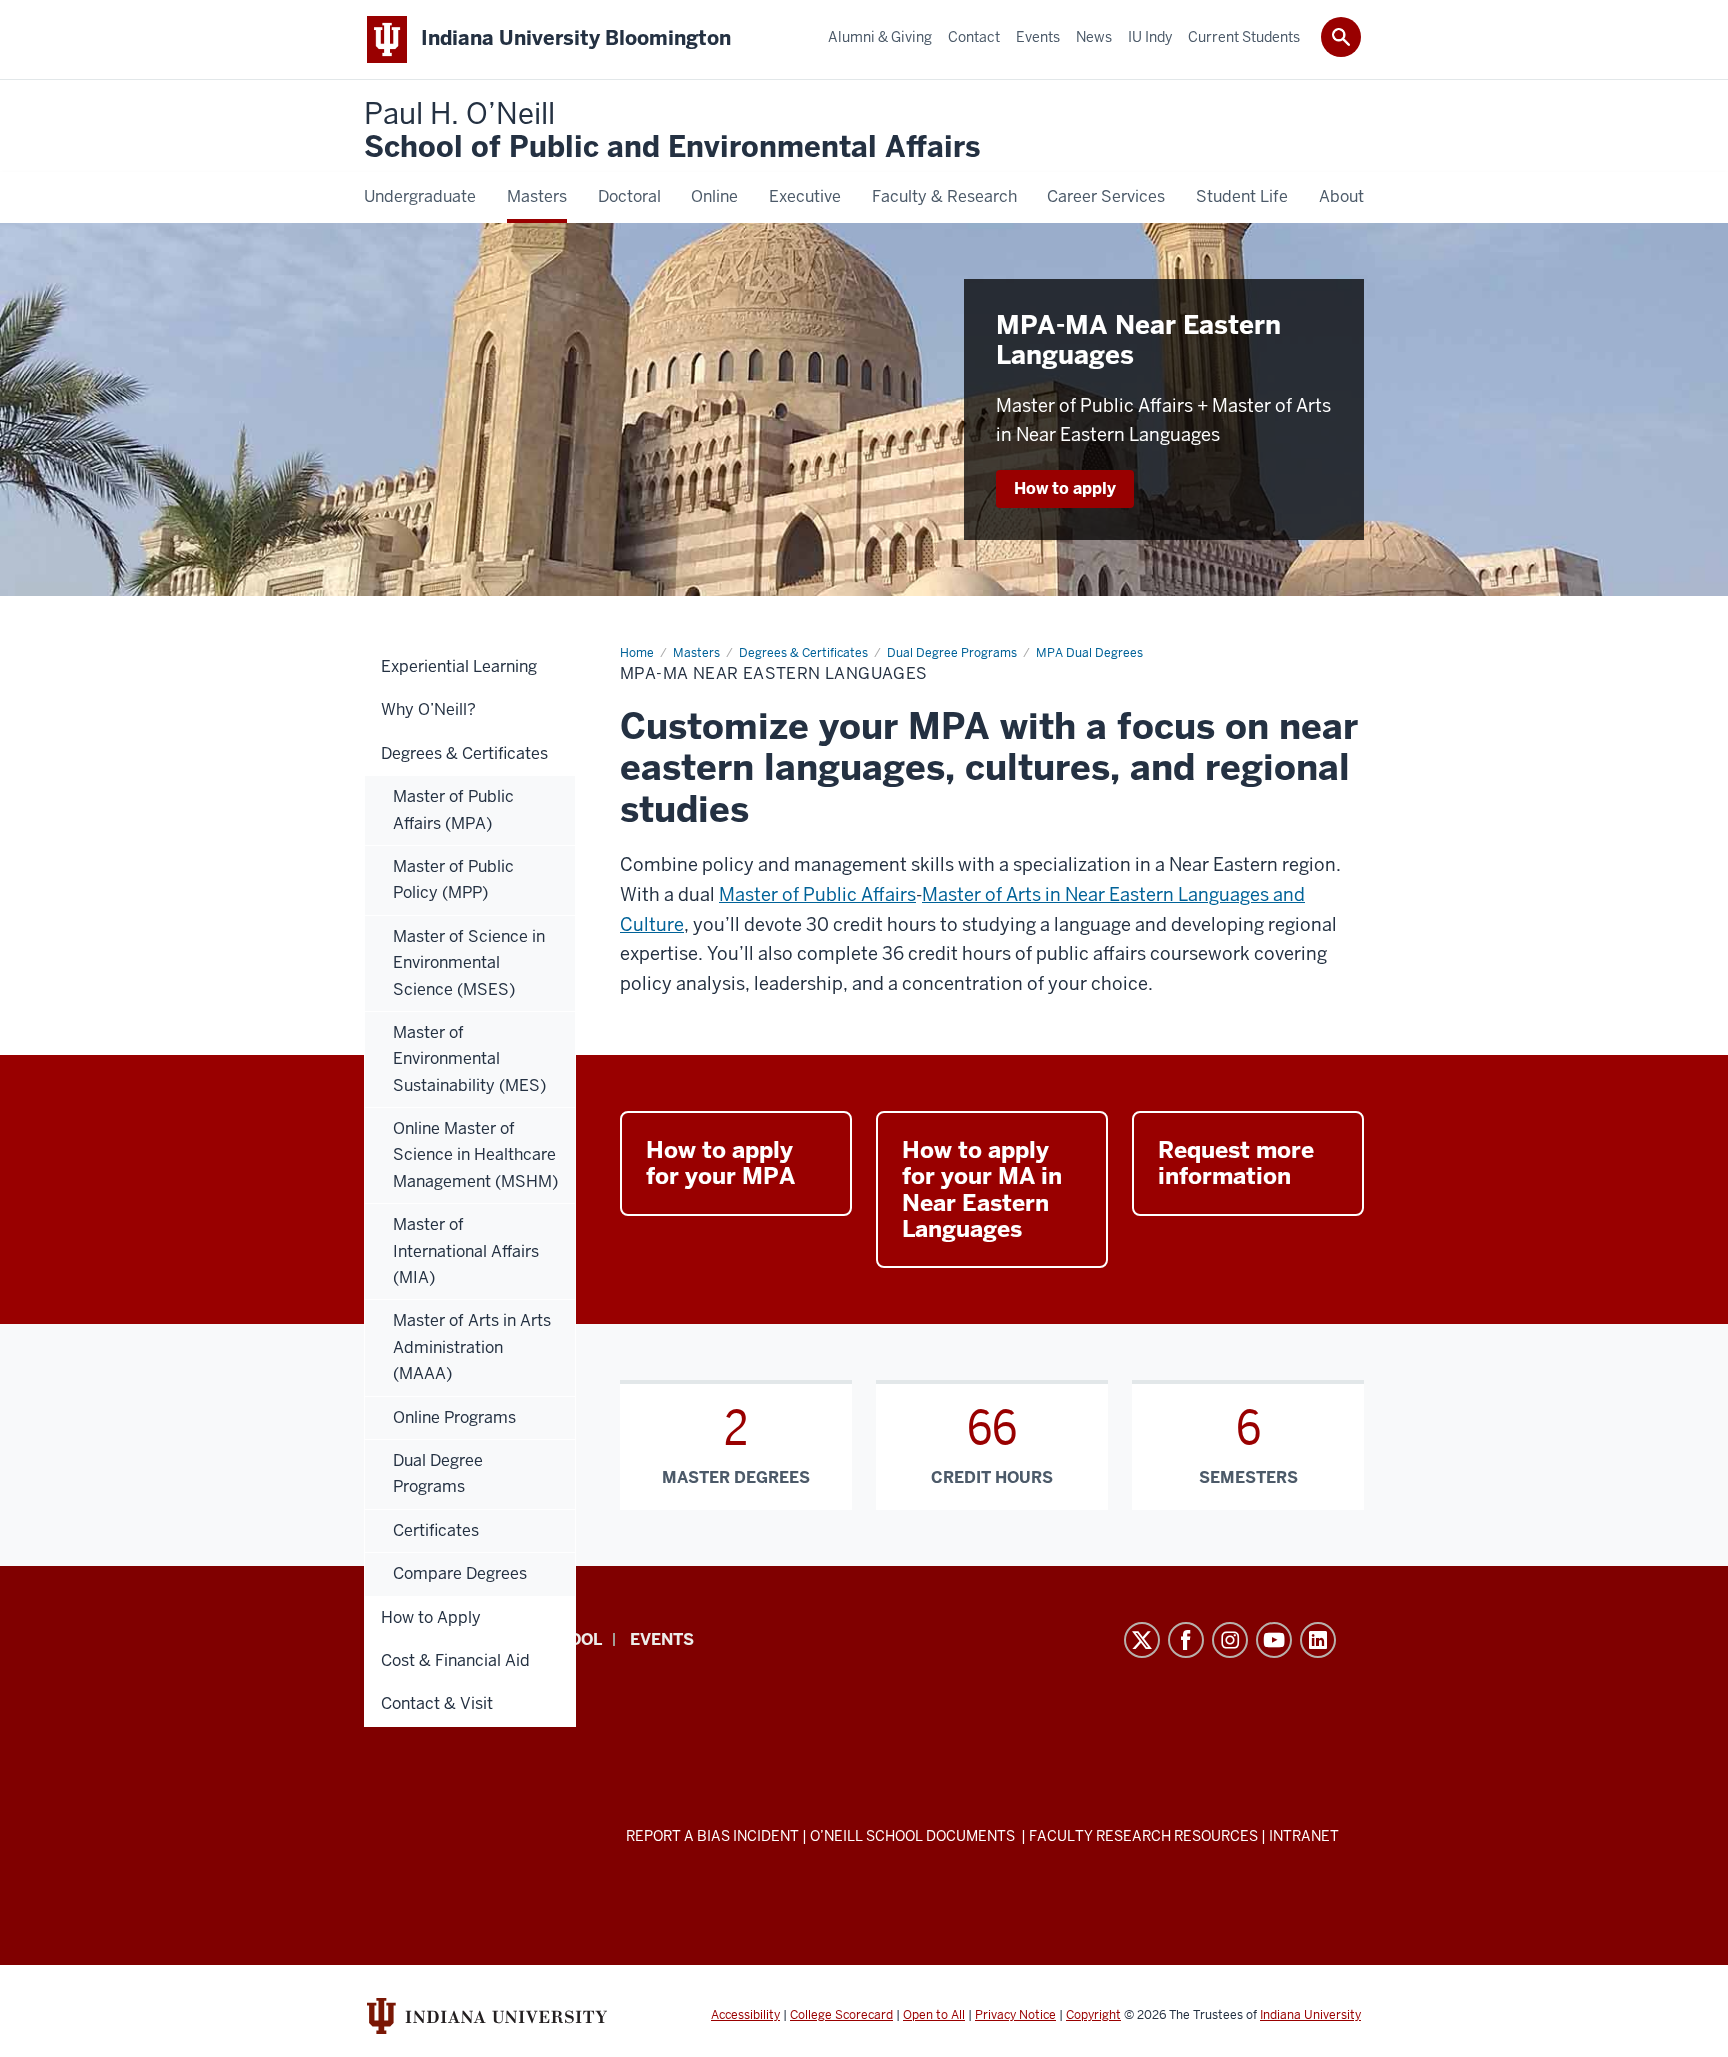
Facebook (1186, 1640)
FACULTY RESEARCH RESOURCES (1143, 1836)
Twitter (1142, 1640)
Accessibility (745, 2015)
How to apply (1065, 488)
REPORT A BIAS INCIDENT (712, 1836)
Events (662, 1639)
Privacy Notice (1015, 2015)
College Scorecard (841, 2015)
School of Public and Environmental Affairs (672, 131)
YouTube (1274, 1640)
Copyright (1093, 2015)
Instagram (1230, 1640)
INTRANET (1304, 1836)
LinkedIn (1318, 1640)
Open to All (934, 2015)
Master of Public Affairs (817, 894)
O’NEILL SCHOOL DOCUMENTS (914, 1836)
